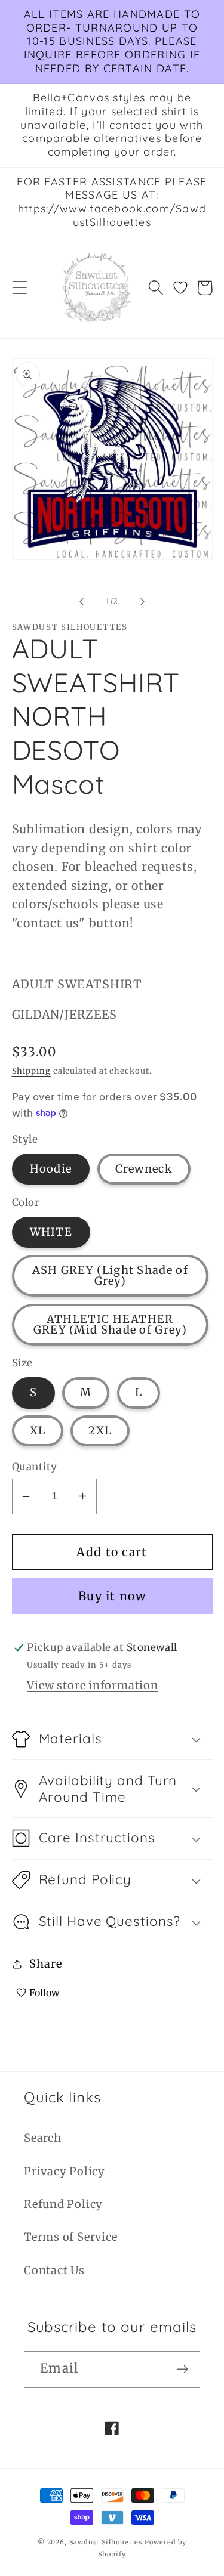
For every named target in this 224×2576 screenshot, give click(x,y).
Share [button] (45, 1964)
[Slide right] (142, 602)
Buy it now (112, 1596)
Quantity (35, 1467)
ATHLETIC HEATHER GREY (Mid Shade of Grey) (110, 1324)
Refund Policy (63, 2204)
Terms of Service (70, 2237)
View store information (92, 1685)
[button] (19, 288)
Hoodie (51, 1169)
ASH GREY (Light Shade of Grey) (110, 1275)
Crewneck (144, 1169)
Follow (45, 1993)
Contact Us (54, 2270)
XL (38, 1431)
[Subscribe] (182, 2369)
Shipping (31, 1071)
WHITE (51, 1232)
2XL (100, 1431)
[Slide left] (82, 602)
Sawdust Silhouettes (107, 2542)
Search (43, 2138)
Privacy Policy (65, 2171)
